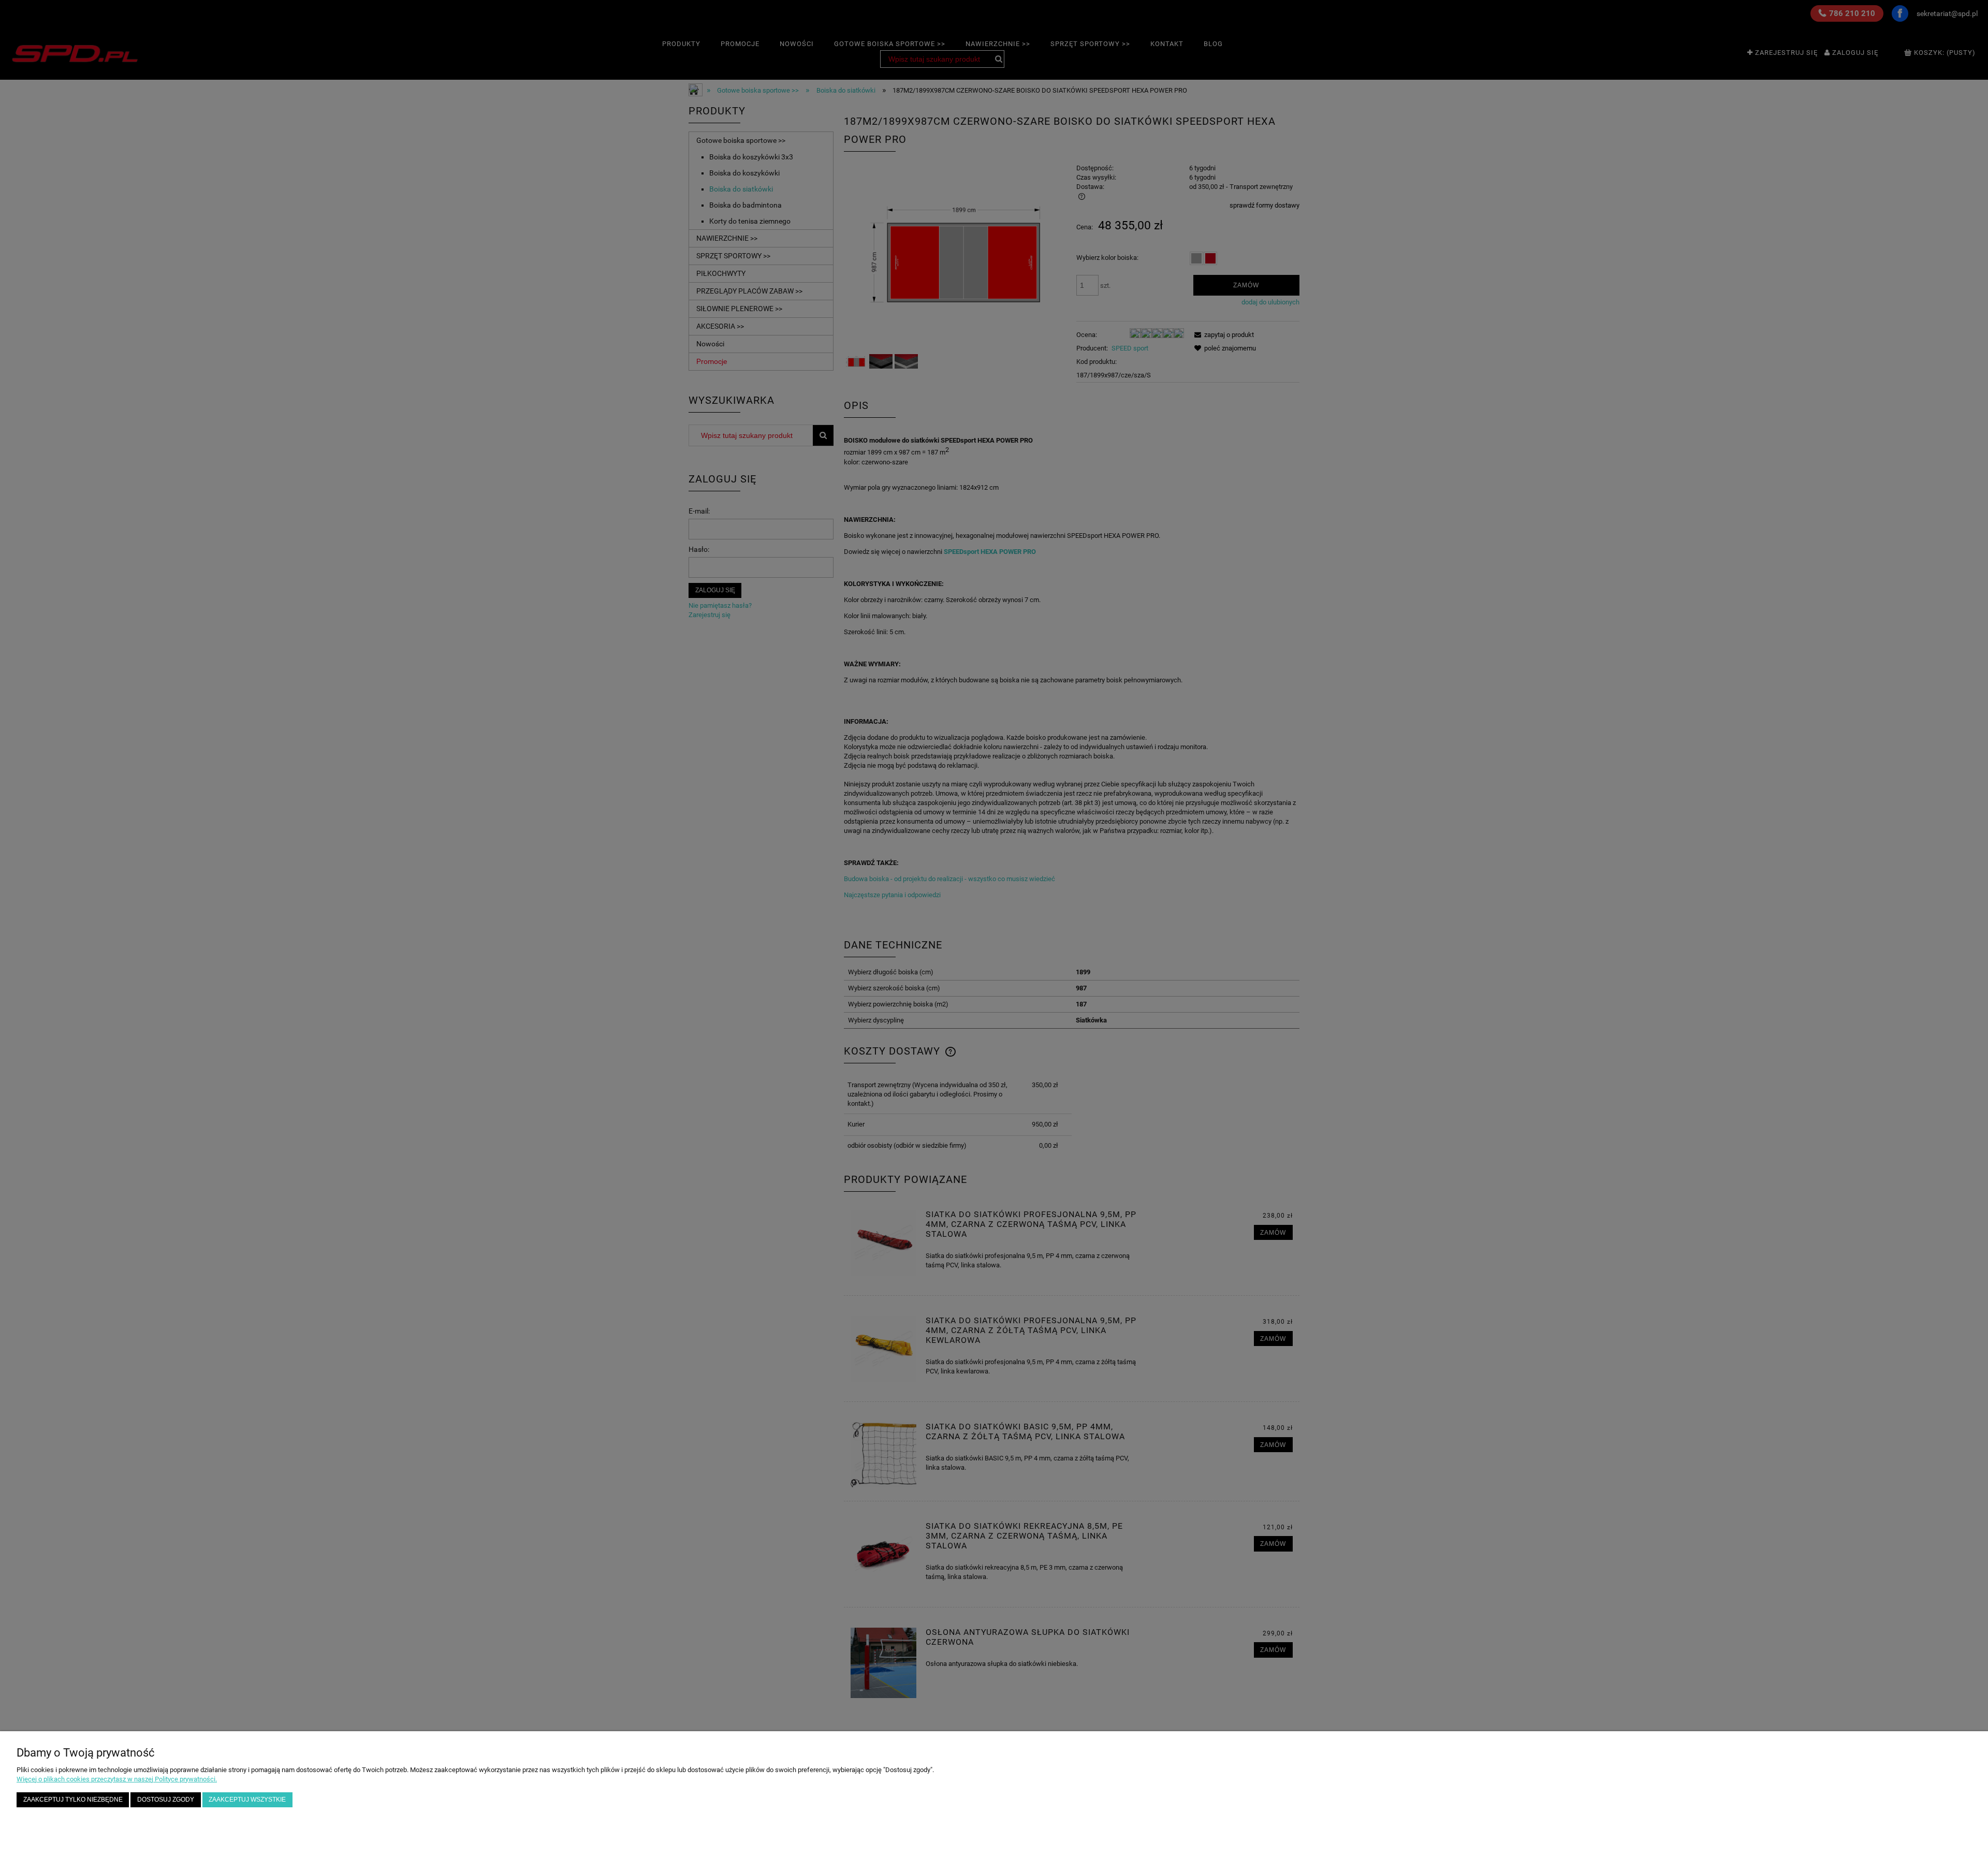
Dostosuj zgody (166, 1799)
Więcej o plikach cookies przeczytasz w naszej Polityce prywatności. (117, 1779)
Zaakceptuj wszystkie (247, 1799)
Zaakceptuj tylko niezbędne (73, 1799)
